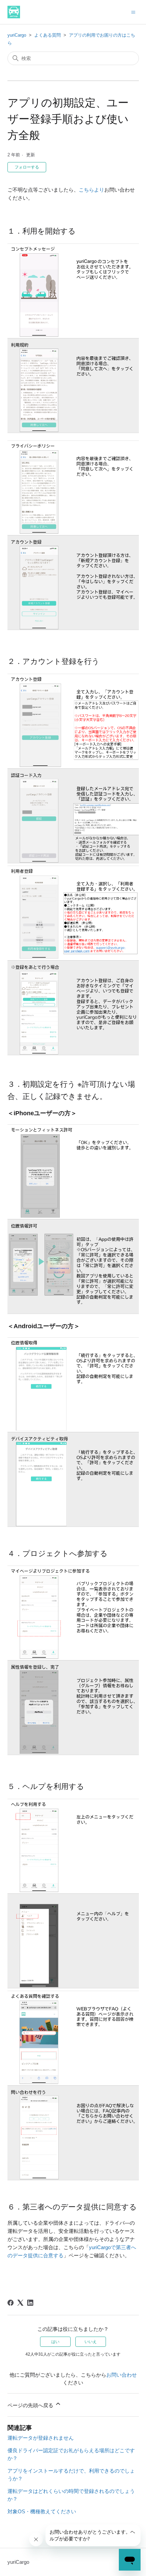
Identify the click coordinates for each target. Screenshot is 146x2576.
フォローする (27, 167)
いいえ (91, 2342)
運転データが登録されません (41, 2438)
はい (55, 2342)
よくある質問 (48, 35)
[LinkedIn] (30, 2303)
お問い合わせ (122, 2375)
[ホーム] (14, 12)
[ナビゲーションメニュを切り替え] (133, 12)
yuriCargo (17, 35)
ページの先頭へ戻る (31, 2405)
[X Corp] (20, 2303)
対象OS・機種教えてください (42, 2511)
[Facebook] (11, 2303)
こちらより (92, 190)
